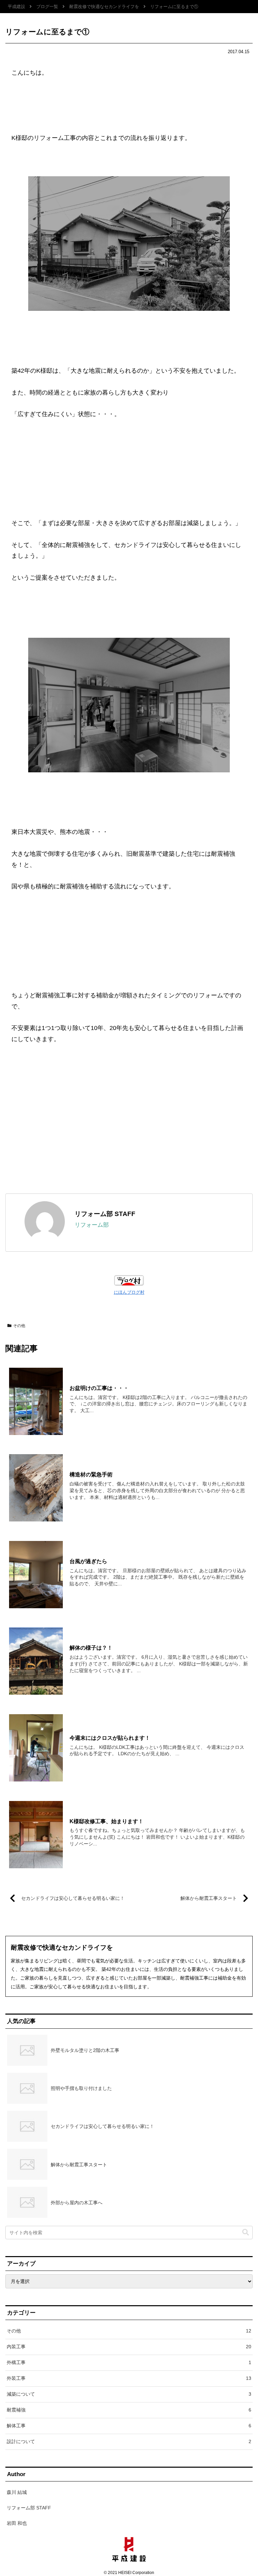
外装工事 (129, 2378)
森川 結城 (17, 2492)
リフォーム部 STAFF (105, 1214)
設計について (129, 2441)
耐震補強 (129, 2410)
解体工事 (129, 2426)
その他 (19, 1326)
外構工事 (129, 2362)
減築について (129, 2394)
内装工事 (129, 2347)
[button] (246, 2232)
